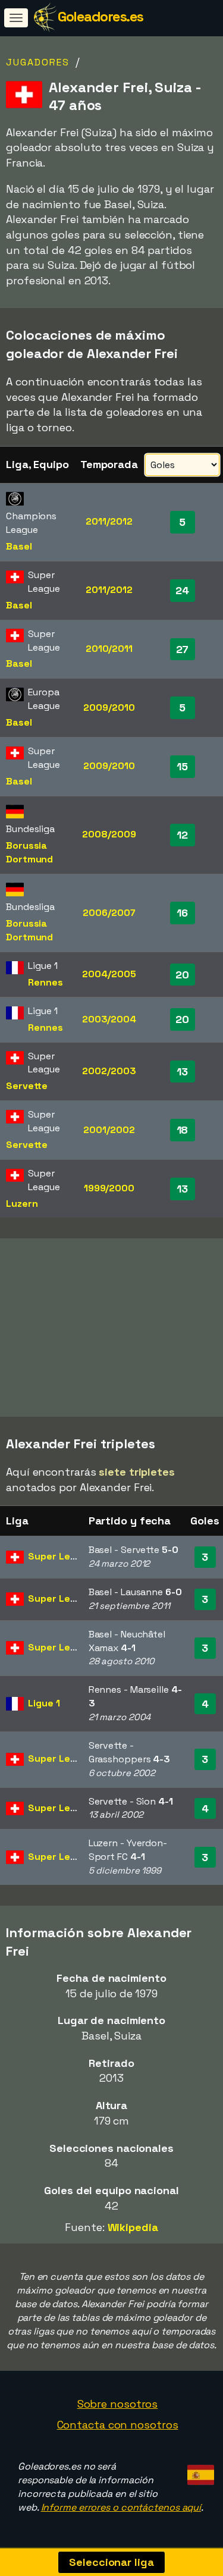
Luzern (22, 1204)
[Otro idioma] (199, 2471)
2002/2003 (109, 1071)
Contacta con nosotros (118, 2425)
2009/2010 (109, 707)
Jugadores (38, 62)
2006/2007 (109, 913)
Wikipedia (133, 2227)
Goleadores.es (100, 16)
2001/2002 (109, 1130)
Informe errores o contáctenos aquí (121, 2507)
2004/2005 (109, 974)
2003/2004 (109, 1019)
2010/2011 (109, 649)
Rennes (45, 982)
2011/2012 (109, 521)
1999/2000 (109, 1188)
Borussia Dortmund (29, 852)
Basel (19, 546)
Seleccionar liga (111, 2562)
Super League (61, 1556)
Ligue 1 (44, 1703)
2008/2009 (109, 834)
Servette (27, 1086)
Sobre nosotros (118, 2404)
